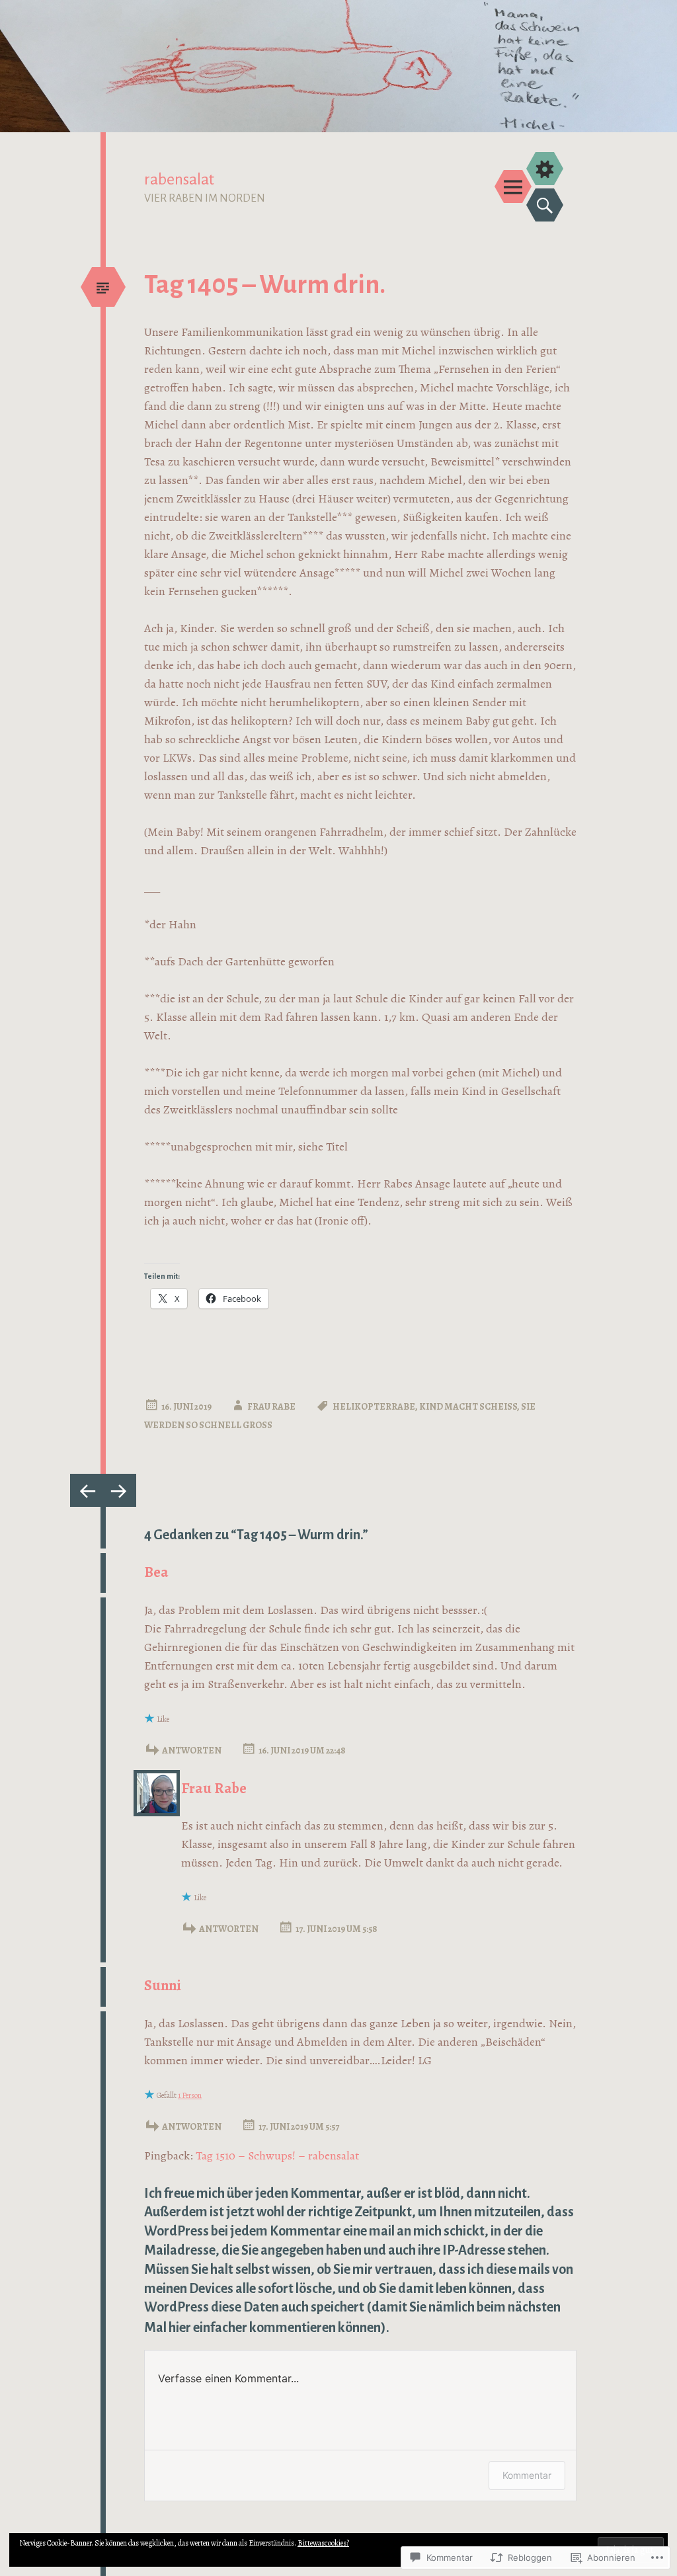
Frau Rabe (271, 1407)
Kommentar (527, 2475)
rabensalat (179, 179)
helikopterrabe (374, 1407)
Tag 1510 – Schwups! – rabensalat (277, 2155)
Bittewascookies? (323, 2543)
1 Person (190, 2095)
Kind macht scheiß (468, 1407)
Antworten (192, 1751)
